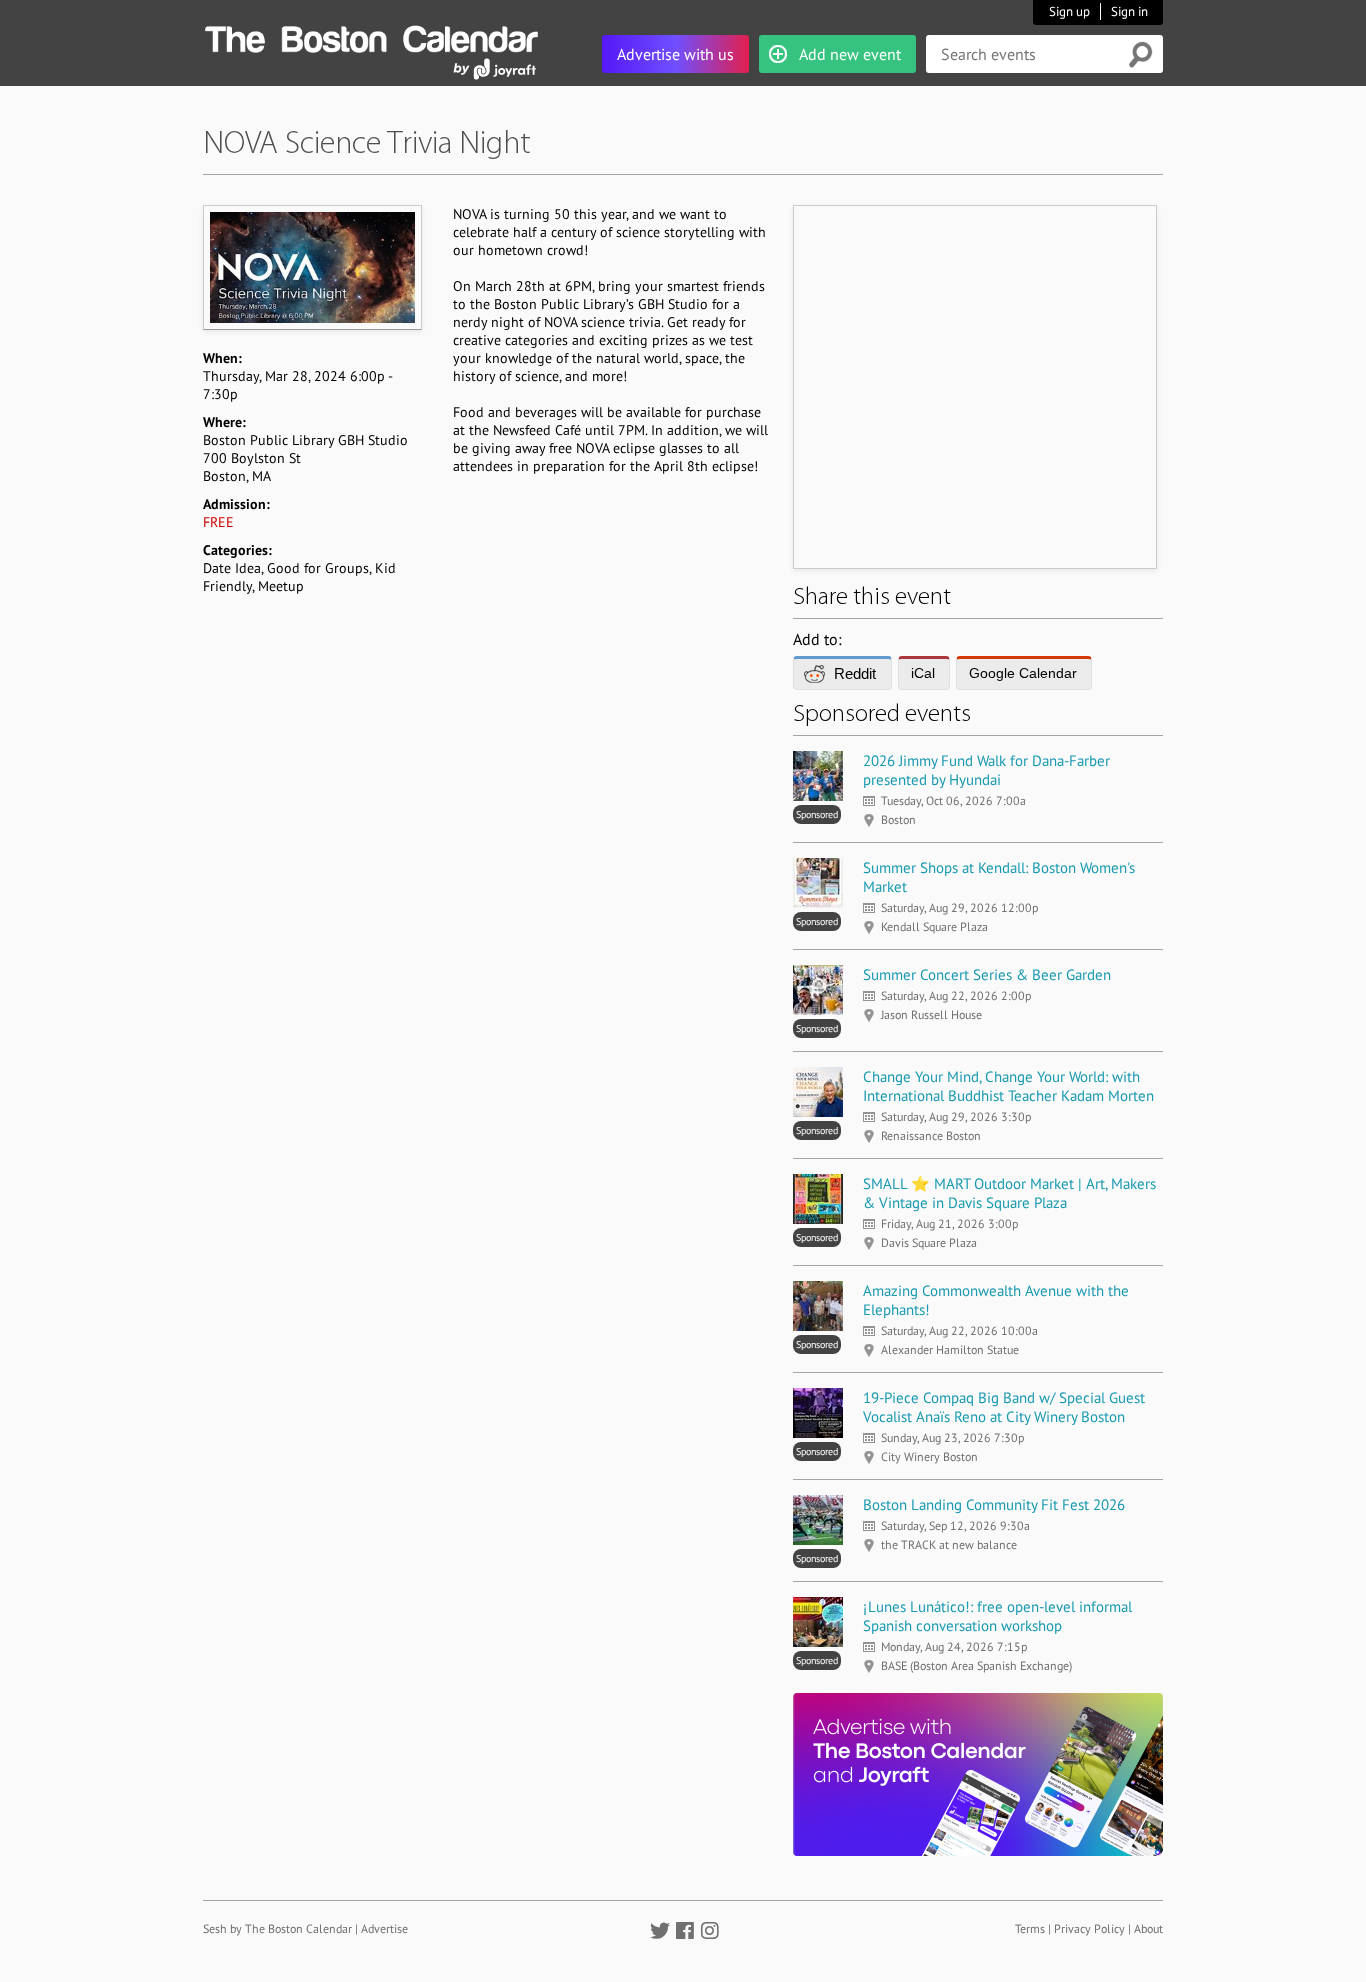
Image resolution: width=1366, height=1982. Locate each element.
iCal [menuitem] (923, 673)
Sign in (1129, 11)
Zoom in (311, 267)
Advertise (384, 1928)
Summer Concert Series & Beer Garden (987, 974)
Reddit (855, 673)
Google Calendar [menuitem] (1023, 673)
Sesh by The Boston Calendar (277, 1928)
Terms (1030, 1928)
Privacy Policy (1089, 1928)
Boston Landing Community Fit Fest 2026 (994, 1504)
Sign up (1069, 11)
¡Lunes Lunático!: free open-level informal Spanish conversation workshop (997, 1616)
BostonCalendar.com (371, 36)
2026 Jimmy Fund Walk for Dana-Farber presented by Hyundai (986, 770)
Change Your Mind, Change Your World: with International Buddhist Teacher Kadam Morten (1008, 1086)
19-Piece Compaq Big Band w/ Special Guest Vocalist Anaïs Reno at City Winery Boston (1004, 1407)
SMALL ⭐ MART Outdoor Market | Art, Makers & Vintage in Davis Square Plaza (1009, 1193)
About (1148, 1928)
